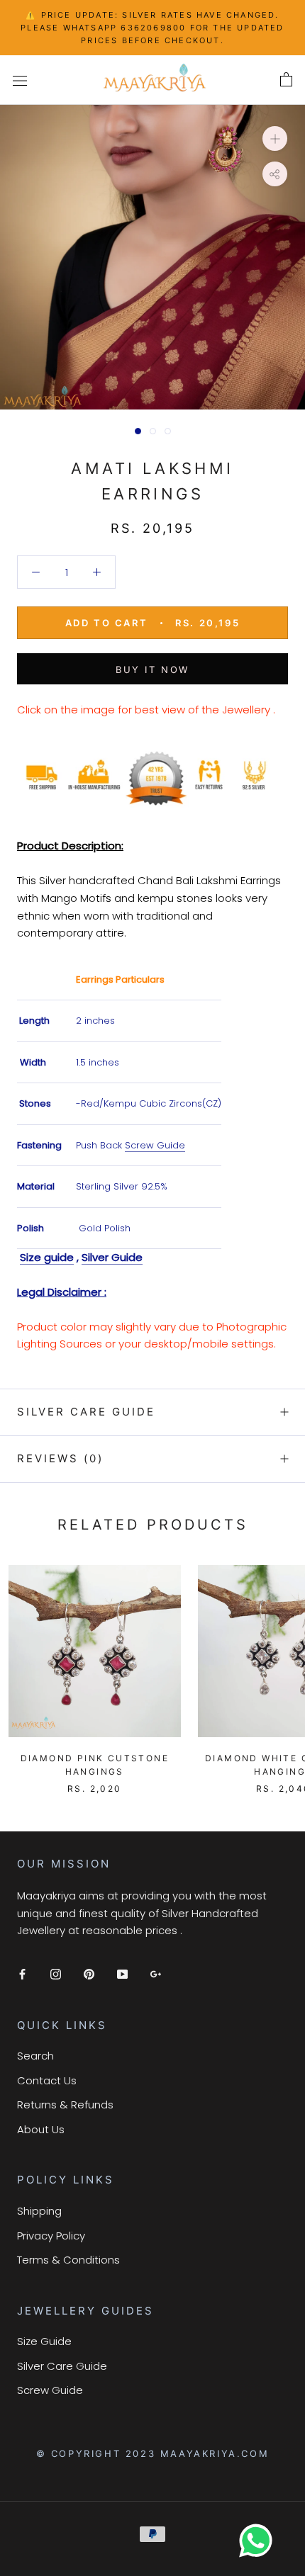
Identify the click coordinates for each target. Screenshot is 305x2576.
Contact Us (47, 2080)
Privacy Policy (51, 2236)
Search (35, 2056)
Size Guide (44, 2341)
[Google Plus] (156, 1974)
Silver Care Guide (86, 1412)
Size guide (47, 1257)
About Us (41, 2129)
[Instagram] (56, 1974)
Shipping (39, 2211)
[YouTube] (122, 1974)
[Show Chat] (259, 2541)
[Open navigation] (20, 80)
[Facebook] (22, 1974)
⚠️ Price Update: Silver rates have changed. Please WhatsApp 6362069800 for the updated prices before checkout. (152, 28)
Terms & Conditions (68, 2260)
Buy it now (152, 670)
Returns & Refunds (65, 2105)
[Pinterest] (89, 1974)
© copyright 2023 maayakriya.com (153, 2453)
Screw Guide (155, 1145)
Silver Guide (112, 1257)
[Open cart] (286, 80)
